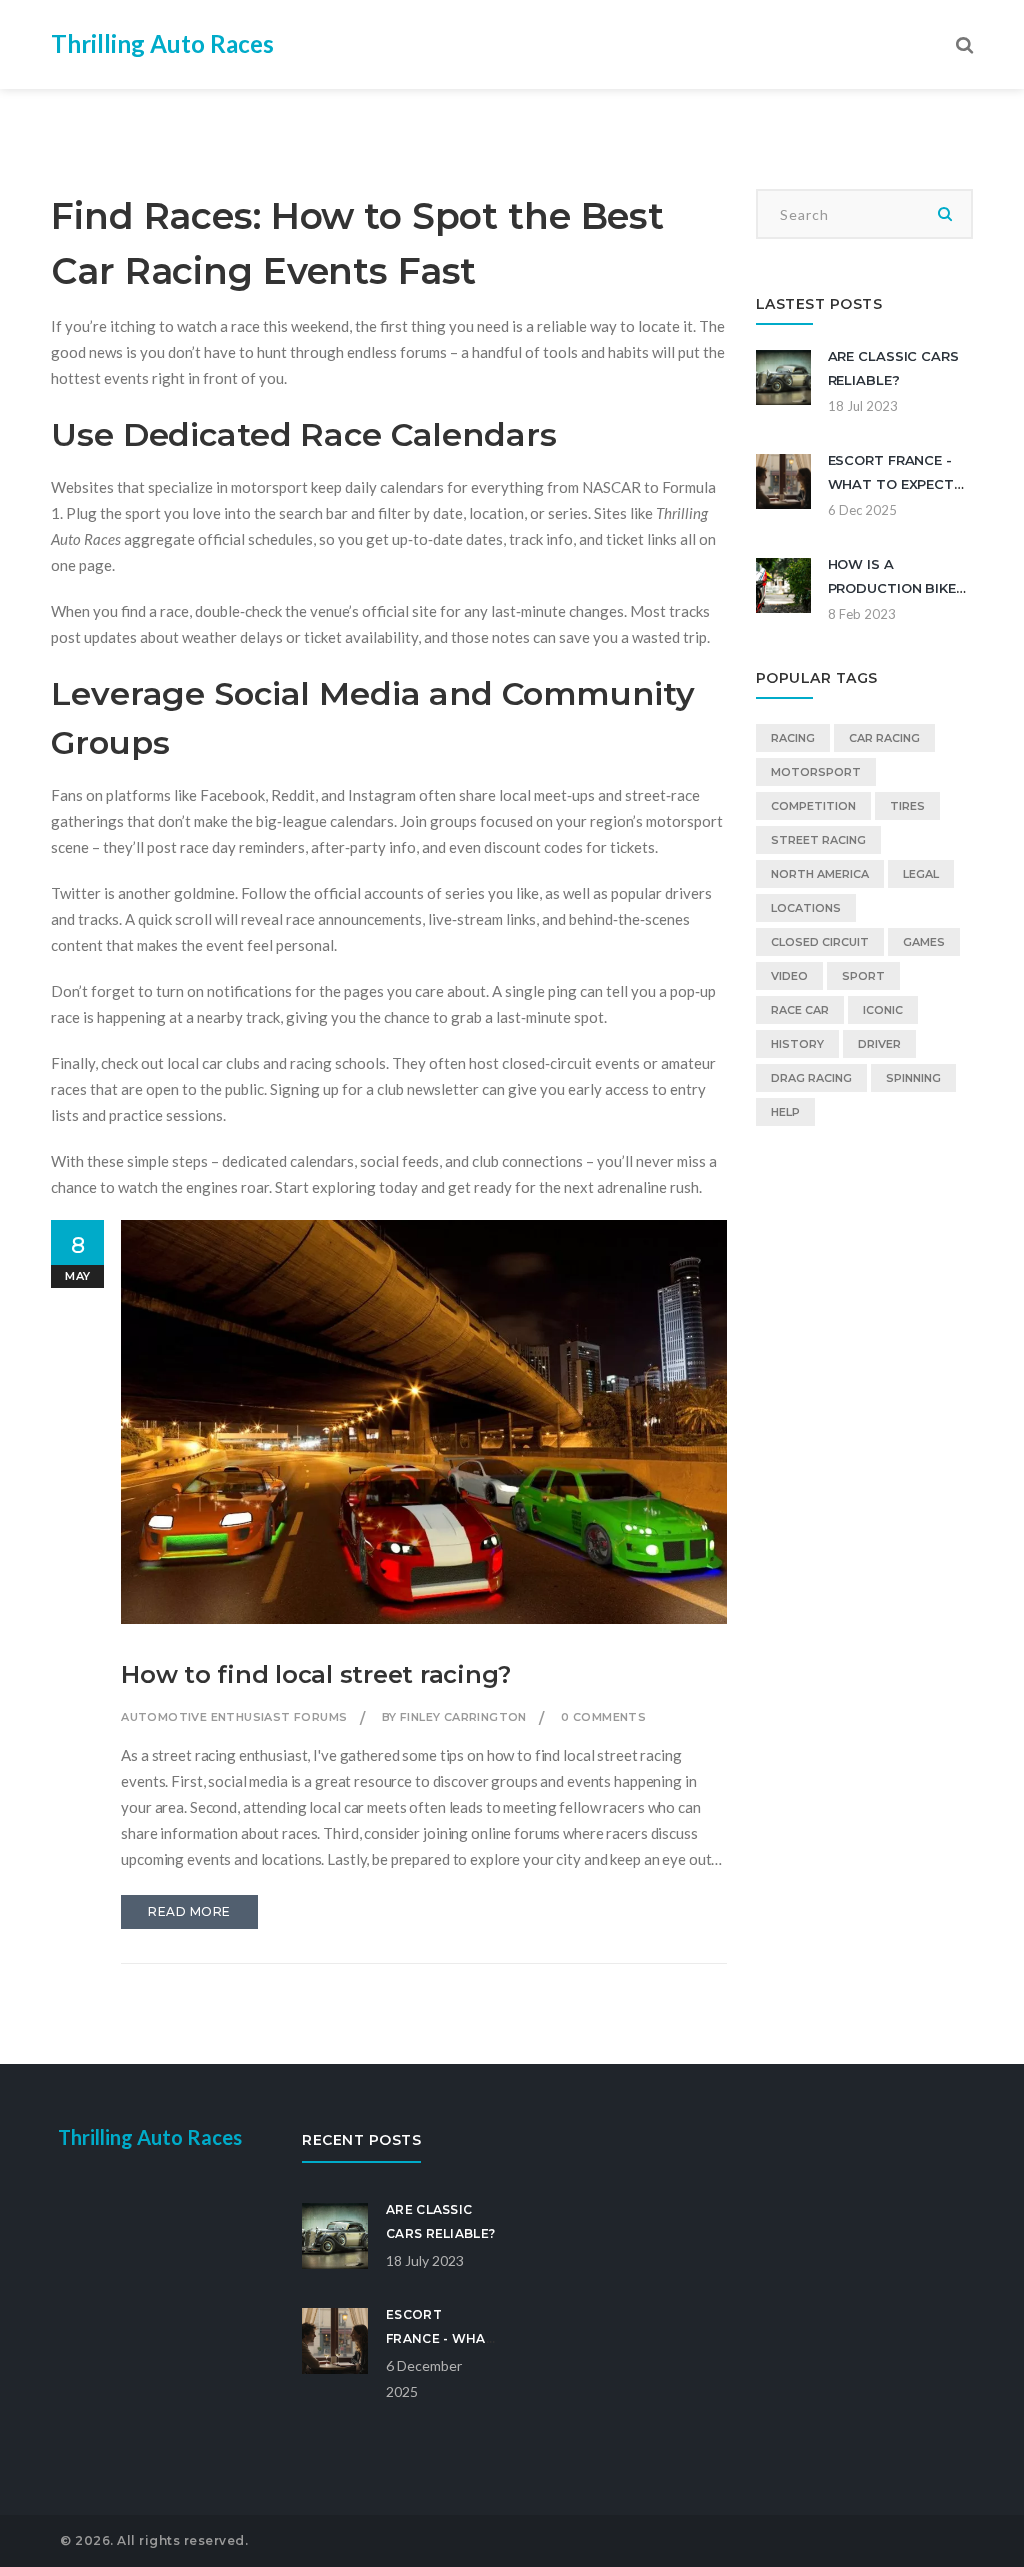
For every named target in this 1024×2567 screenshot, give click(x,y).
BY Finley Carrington (454, 1717)
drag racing (811, 1078)
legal (921, 874)
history (797, 1044)
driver (879, 1044)
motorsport (816, 772)
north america (820, 874)
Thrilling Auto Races (162, 43)
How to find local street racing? (316, 1674)
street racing (818, 840)
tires (907, 806)
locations (806, 908)
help (785, 1112)
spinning (913, 1078)
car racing (884, 738)
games (924, 942)
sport (863, 976)
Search (946, 214)
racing (793, 738)
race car (800, 1010)
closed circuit (820, 942)
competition (813, 806)
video (789, 976)
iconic (883, 1010)
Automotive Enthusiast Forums (234, 1717)
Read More (189, 1911)
